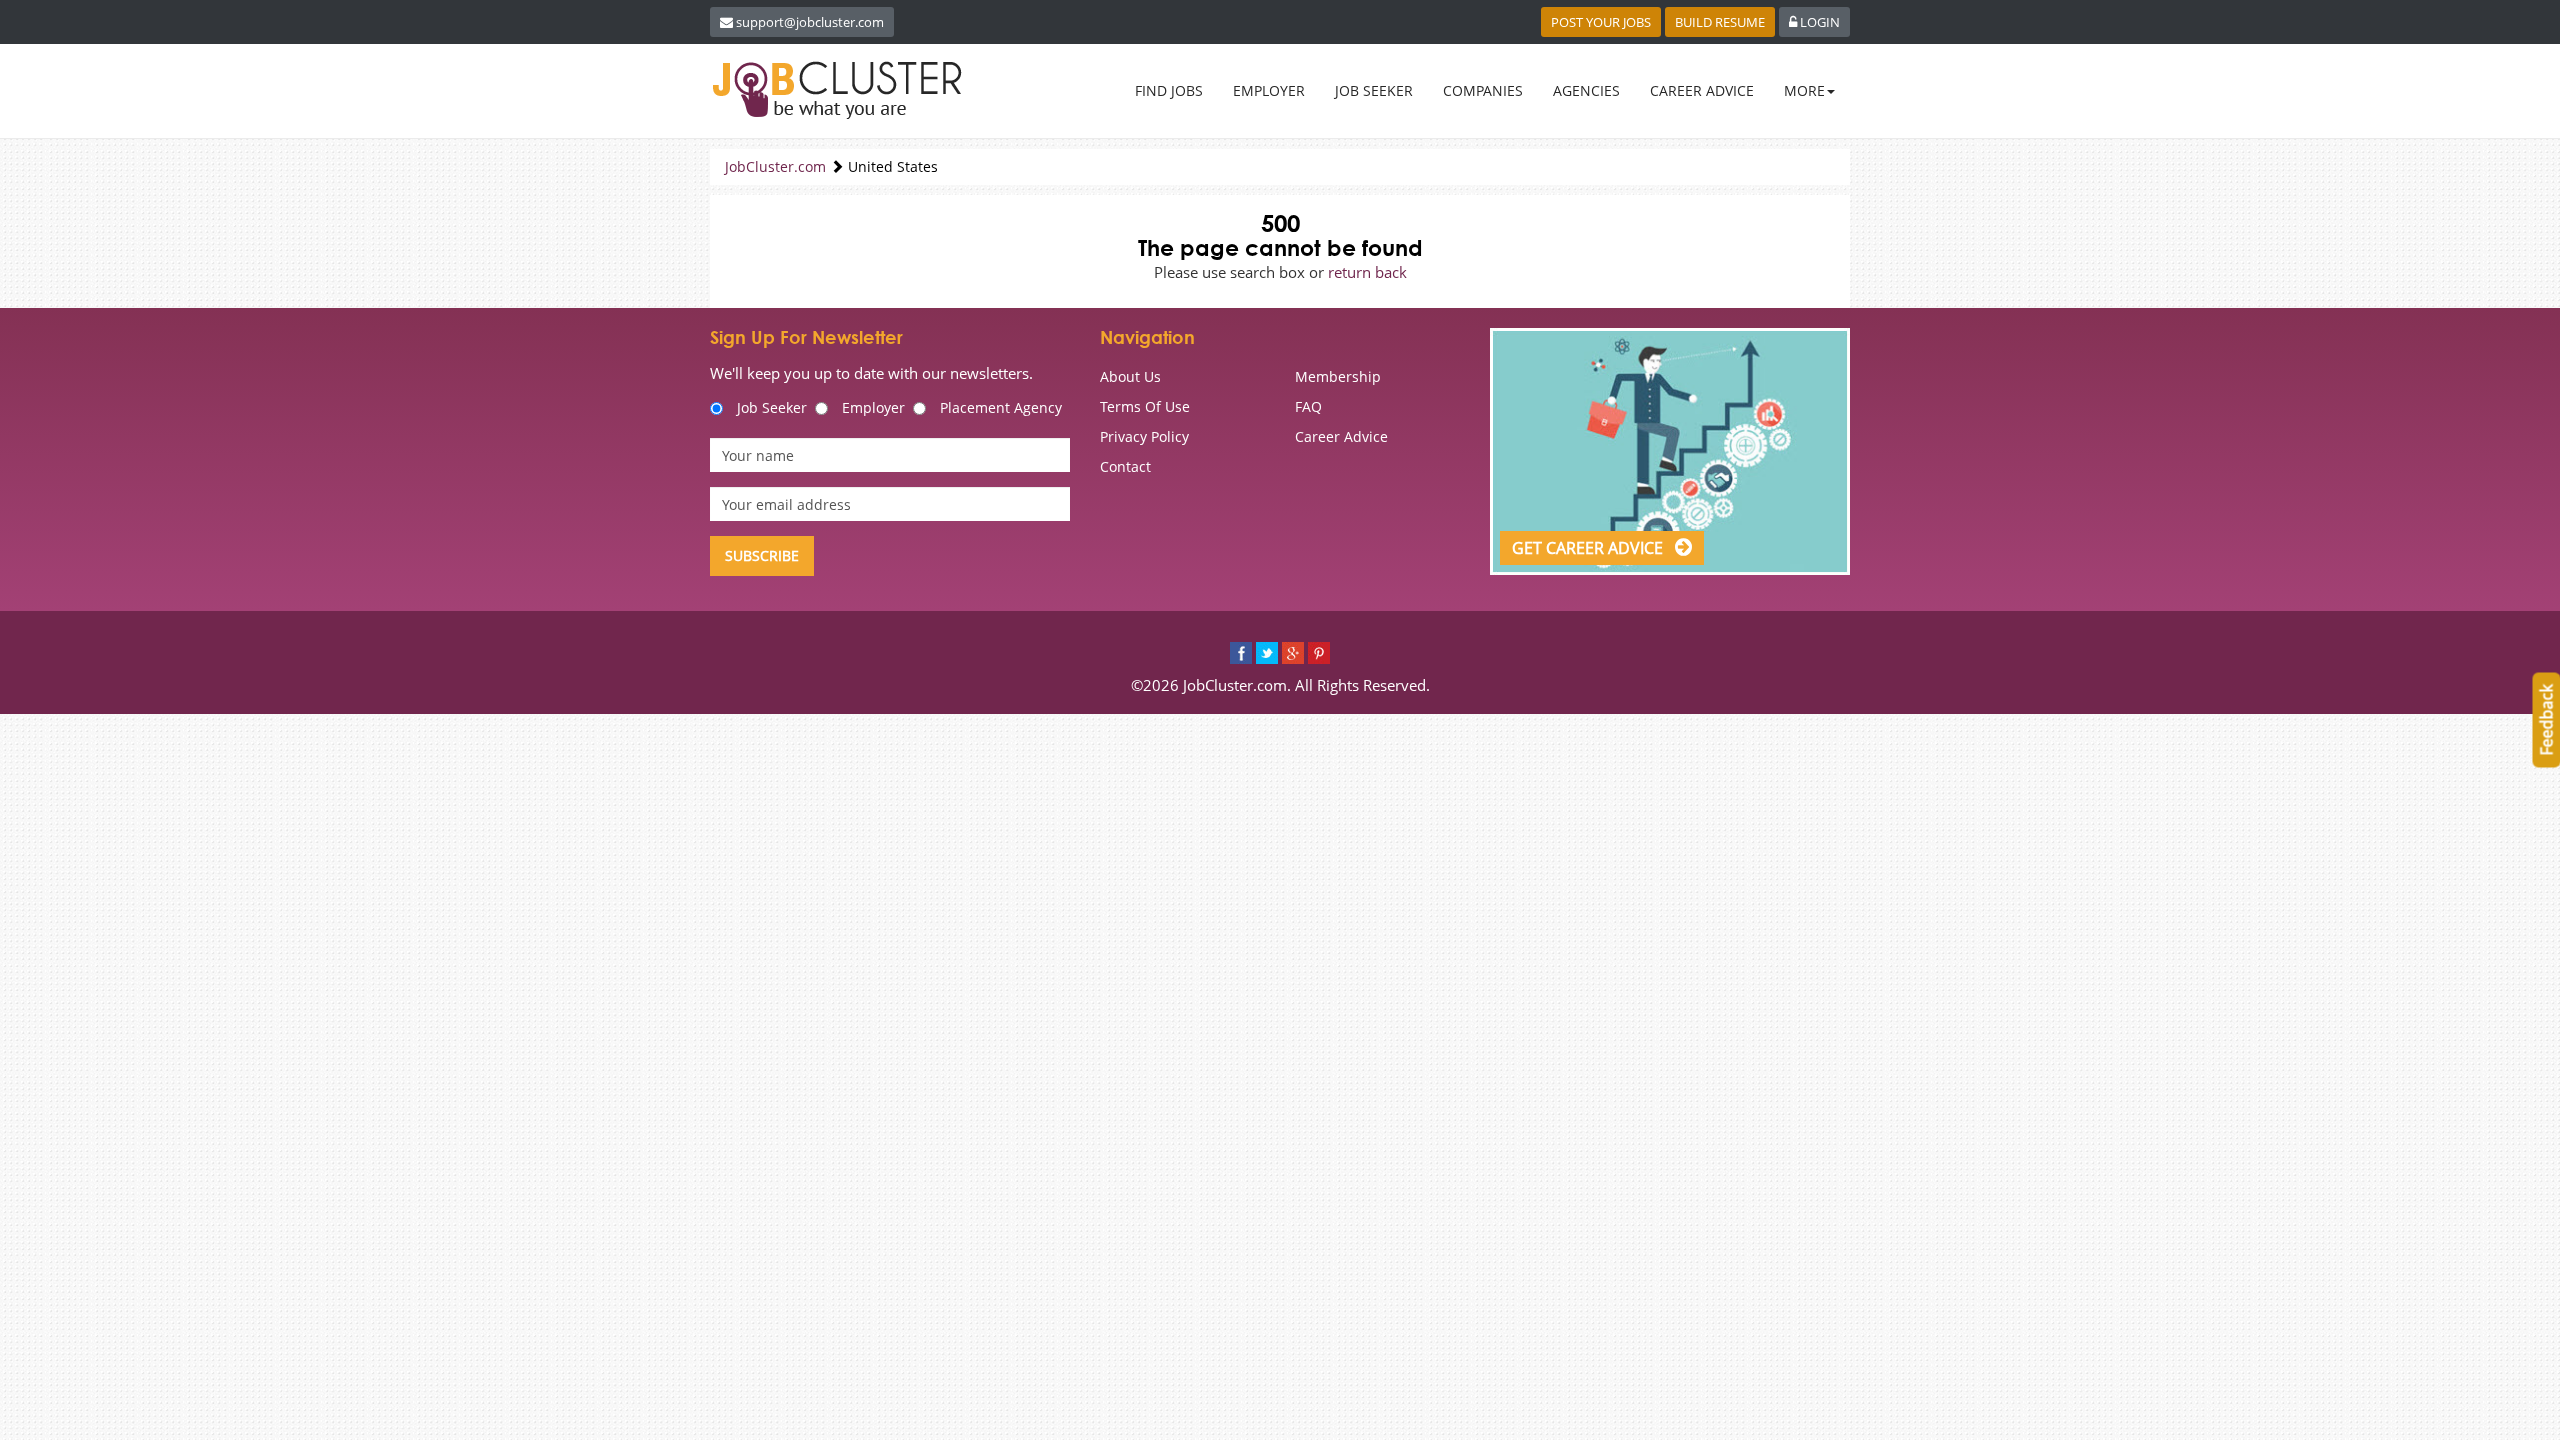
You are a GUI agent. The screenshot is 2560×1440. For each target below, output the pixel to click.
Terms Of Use (1145, 406)
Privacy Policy (1144, 436)
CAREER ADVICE (1702, 90)
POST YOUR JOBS (1601, 22)
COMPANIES (1483, 90)
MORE (1804, 90)
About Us (1130, 376)
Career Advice (1341, 436)
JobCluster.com (775, 166)
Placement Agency (1001, 407)
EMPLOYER (1269, 90)
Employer (873, 407)
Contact (1125, 466)
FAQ (1308, 406)
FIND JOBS (1169, 90)
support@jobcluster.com (810, 22)
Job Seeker (772, 407)
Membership (1338, 376)
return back (1367, 272)
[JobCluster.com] (841, 90)
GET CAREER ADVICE (1589, 548)
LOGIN (1818, 22)
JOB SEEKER (1374, 90)
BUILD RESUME (1720, 22)
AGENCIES (1586, 90)
